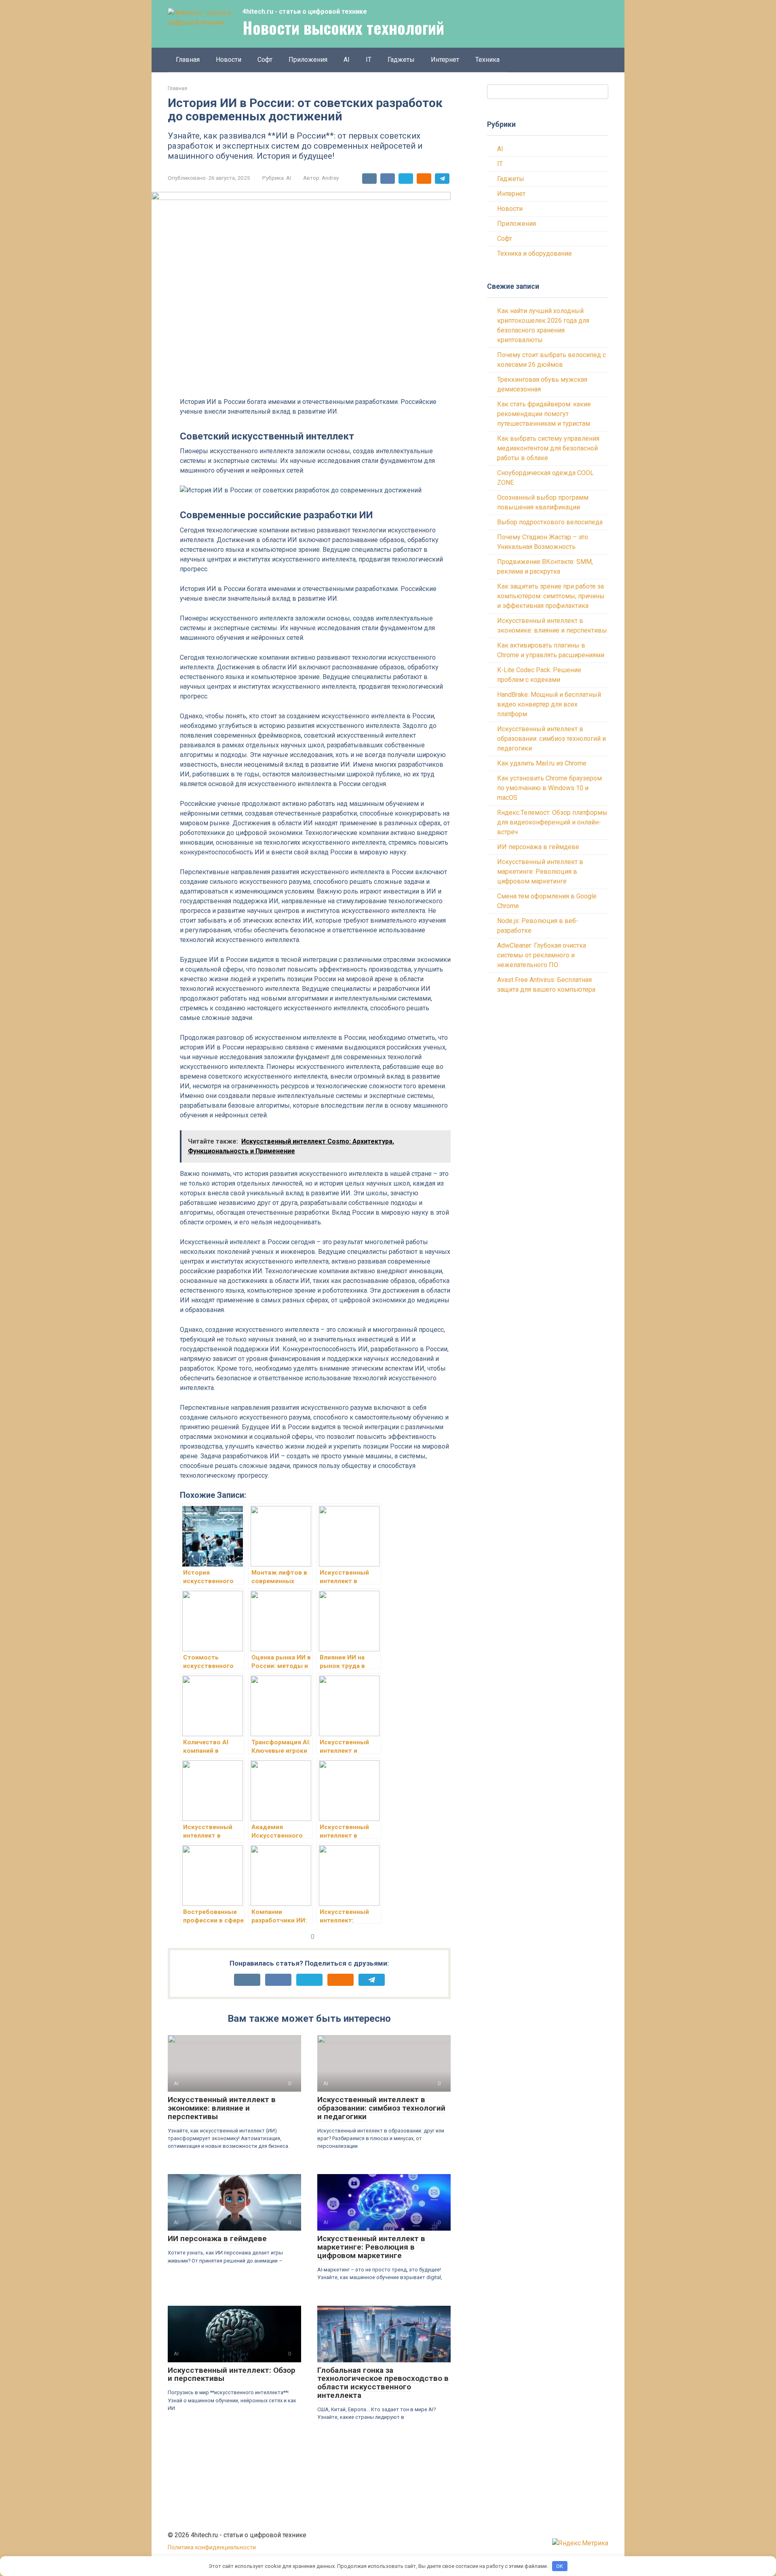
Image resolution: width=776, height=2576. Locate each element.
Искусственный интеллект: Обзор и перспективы (232, 2374)
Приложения (308, 60)
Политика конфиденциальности (212, 2548)
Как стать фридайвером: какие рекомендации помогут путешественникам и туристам (544, 414)
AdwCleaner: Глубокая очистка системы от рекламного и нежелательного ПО (542, 955)
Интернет (445, 60)
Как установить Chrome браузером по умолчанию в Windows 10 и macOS (549, 788)
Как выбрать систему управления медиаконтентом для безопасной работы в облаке (548, 448)
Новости (229, 60)
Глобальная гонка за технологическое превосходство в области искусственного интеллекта (383, 2383)
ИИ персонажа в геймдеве (217, 2238)
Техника (487, 60)
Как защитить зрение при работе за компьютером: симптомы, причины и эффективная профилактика (551, 596)
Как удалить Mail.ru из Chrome (542, 763)
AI (347, 60)
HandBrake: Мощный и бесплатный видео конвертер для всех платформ (549, 704)
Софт (265, 60)
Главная (188, 60)
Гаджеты (401, 60)
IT (369, 60)
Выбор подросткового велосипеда (550, 522)
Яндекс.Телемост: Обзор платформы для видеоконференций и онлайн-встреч (552, 822)
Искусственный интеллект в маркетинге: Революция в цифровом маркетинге (371, 2247)
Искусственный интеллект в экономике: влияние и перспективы (222, 2108)
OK (560, 2566)
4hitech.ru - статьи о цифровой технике (305, 12)
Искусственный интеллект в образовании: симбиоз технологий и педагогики (381, 2108)
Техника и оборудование (535, 253)
